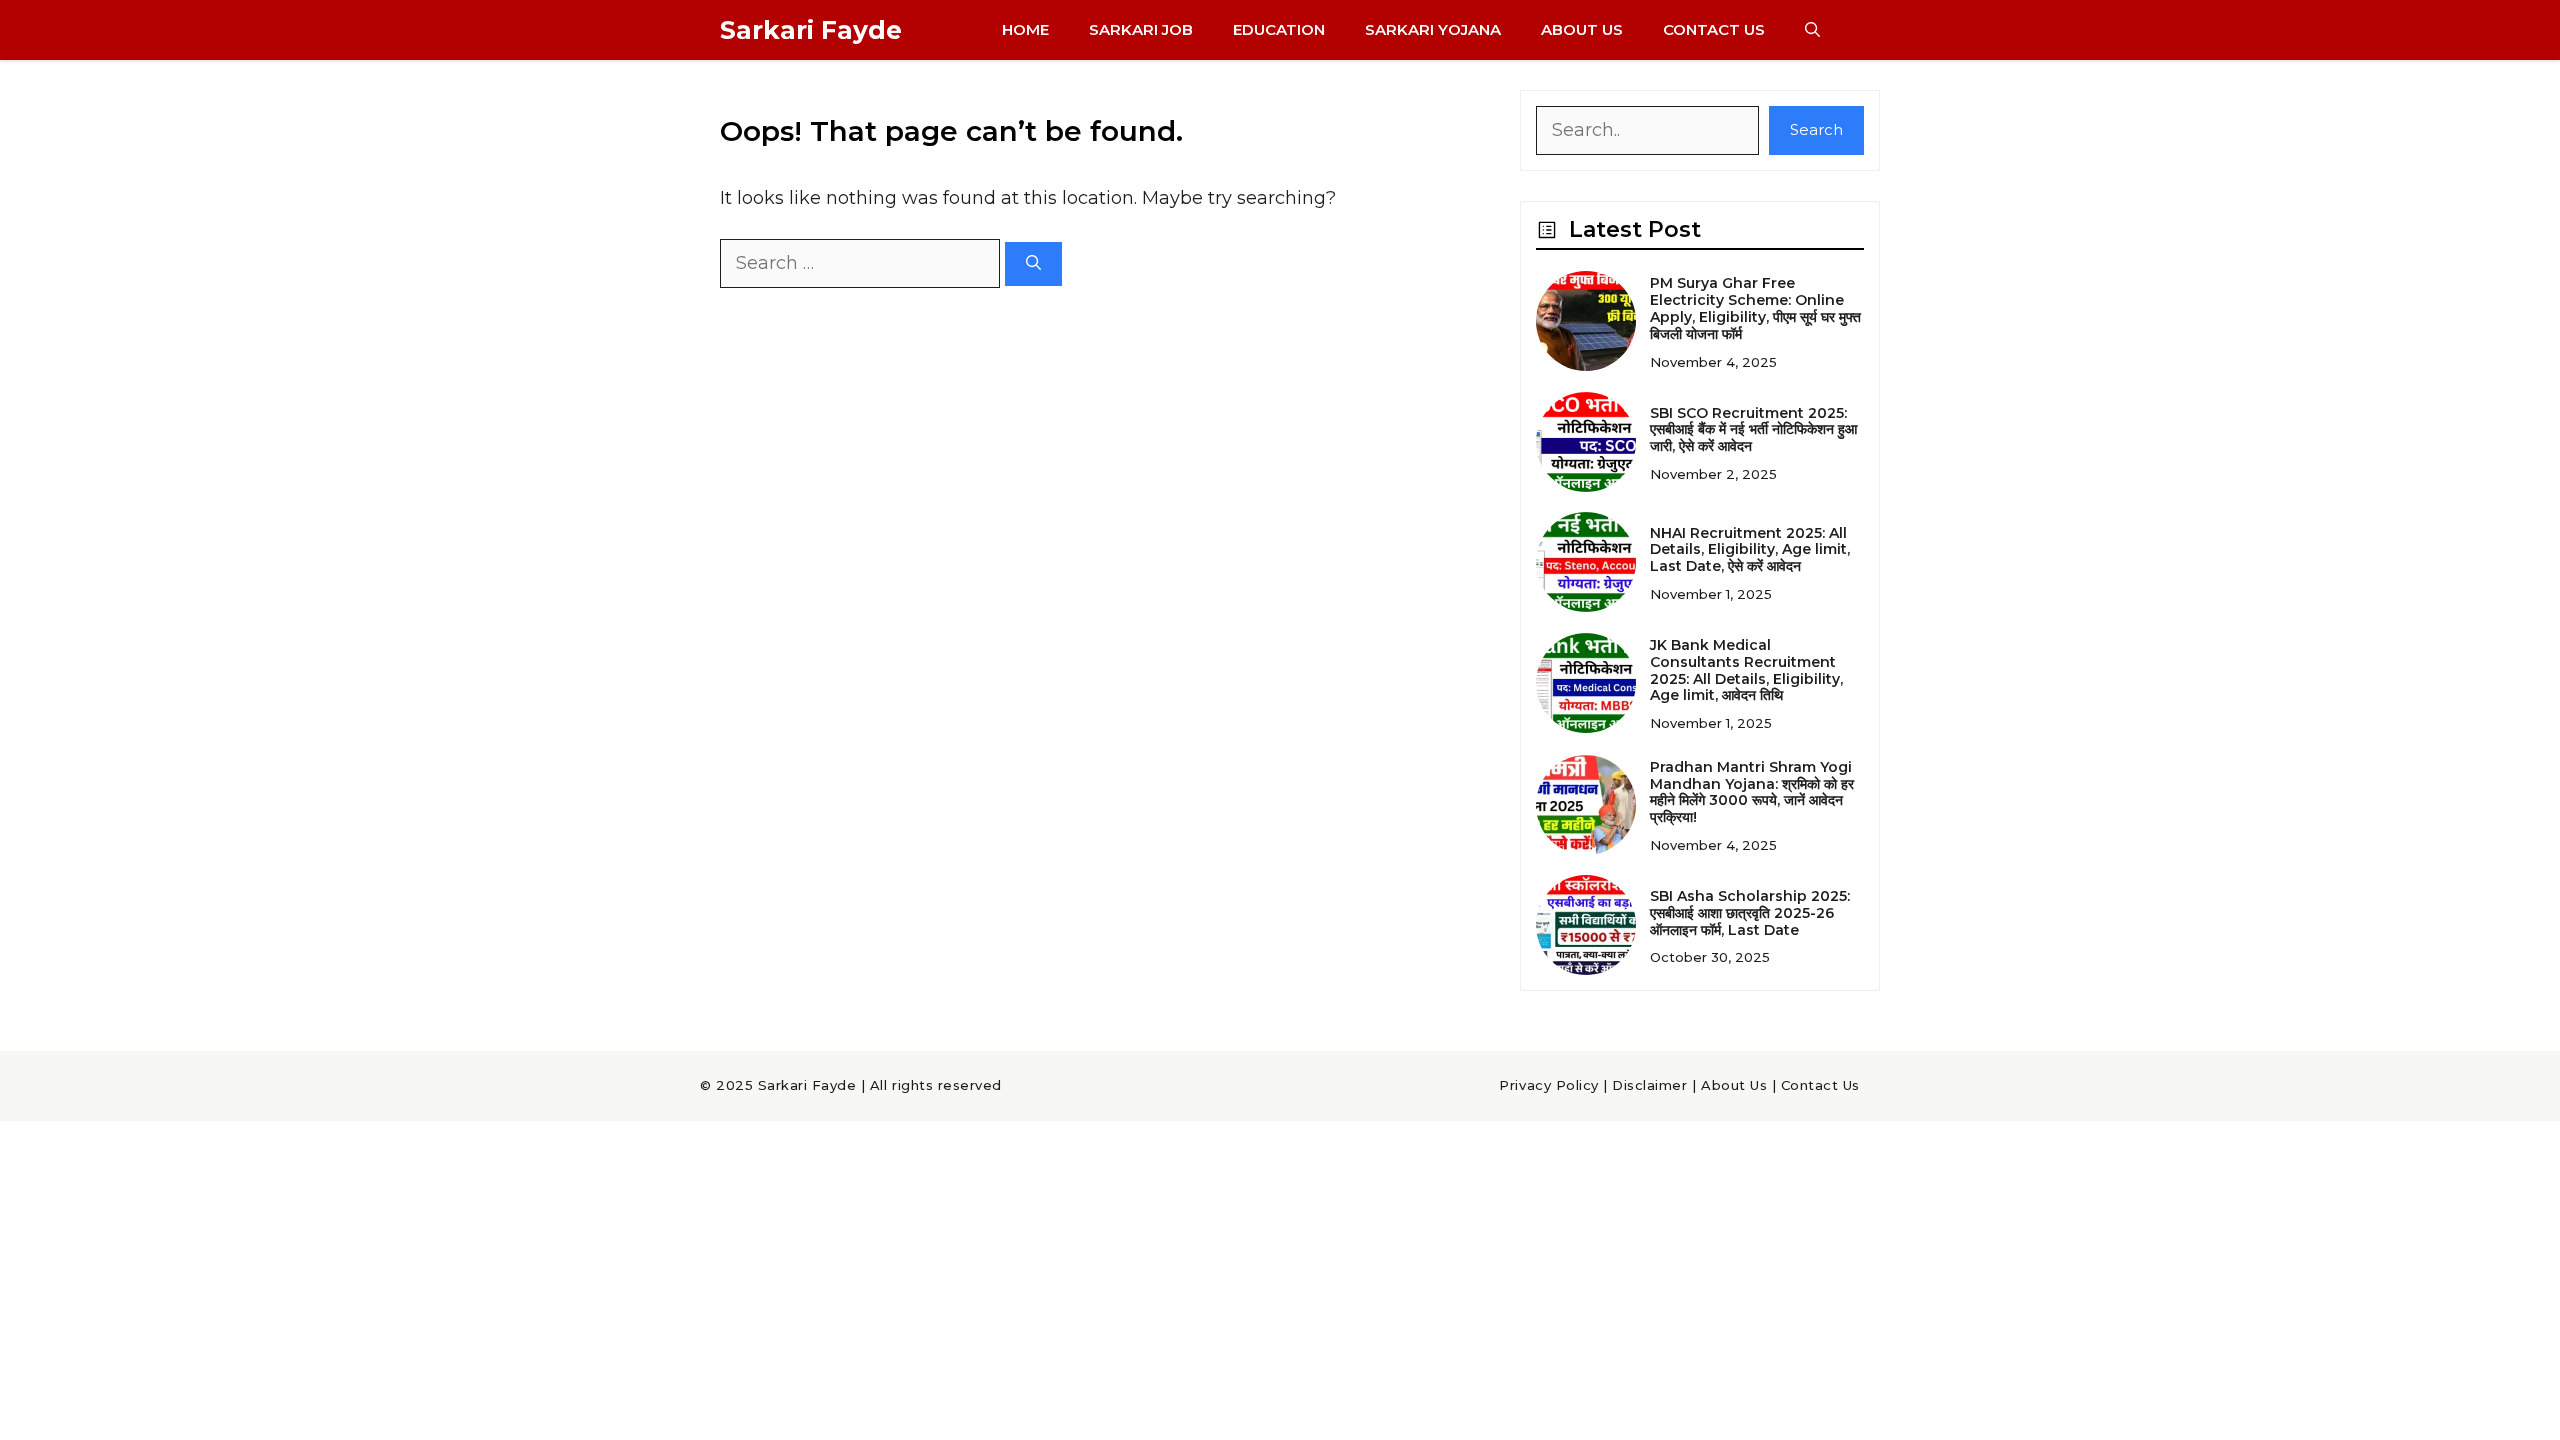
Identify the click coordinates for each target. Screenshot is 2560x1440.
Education (1279, 29)
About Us (1582, 29)
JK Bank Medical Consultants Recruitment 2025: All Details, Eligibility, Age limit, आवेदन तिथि (1746, 670)
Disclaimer (1649, 1085)
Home (1025, 29)
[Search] (1033, 264)
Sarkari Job (1141, 29)
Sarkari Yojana (1433, 29)
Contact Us (1714, 29)
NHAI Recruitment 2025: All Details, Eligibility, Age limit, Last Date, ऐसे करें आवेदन (1750, 550)
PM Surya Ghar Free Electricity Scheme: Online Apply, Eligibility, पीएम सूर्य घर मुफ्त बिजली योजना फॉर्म (1755, 308)
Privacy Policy (1548, 1085)
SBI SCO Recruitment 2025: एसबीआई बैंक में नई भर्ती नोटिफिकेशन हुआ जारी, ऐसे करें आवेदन (1753, 430)
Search (1816, 129)
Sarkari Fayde (811, 30)
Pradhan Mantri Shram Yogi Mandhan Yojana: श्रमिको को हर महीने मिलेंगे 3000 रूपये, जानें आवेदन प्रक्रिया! (1752, 792)
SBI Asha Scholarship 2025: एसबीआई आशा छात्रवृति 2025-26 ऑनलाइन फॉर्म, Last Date (1750, 913)
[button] (1812, 30)
